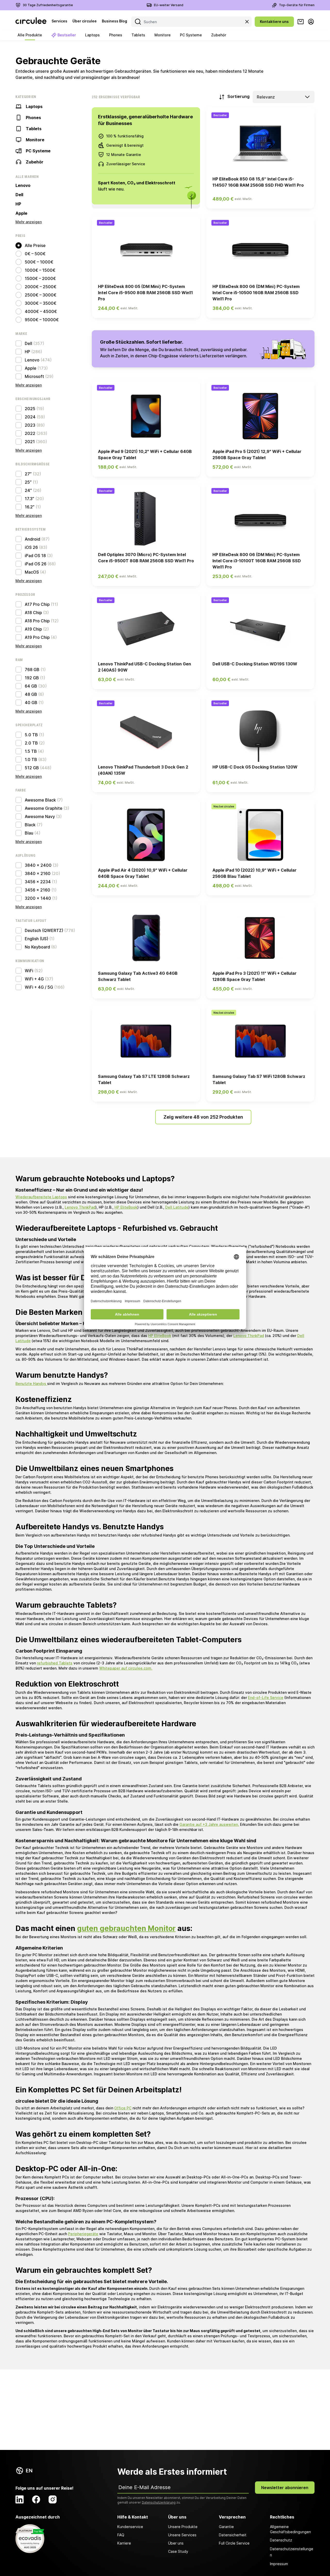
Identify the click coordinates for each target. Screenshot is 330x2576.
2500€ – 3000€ (41, 295)
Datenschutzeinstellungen (292, 2552)
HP (18, 204)
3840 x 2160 (38, 873)
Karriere (124, 2543)
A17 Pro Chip (37, 604)
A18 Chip (33, 613)
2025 (30, 409)
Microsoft (34, 376)
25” (28, 482)
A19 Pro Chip (37, 637)
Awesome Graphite (44, 808)
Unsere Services (182, 2535)
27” (28, 474)
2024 (30, 417)
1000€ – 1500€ (40, 270)
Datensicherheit (233, 2535)
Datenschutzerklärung (159, 2502)
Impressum (279, 2564)
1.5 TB (31, 751)
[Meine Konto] (311, 22)
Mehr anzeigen (29, 222)
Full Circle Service (234, 2543)
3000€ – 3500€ (41, 303)
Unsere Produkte (183, 2527)
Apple (21, 213)
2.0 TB (31, 743)
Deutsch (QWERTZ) (44, 930)
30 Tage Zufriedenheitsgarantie (48, 5)
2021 (30, 442)
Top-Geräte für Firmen (297, 5)
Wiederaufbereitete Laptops (41, 1197)
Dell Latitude (177, 1207)
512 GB (32, 768)
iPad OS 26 (36, 564)
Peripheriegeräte (83, 2234)
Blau (29, 833)
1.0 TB (31, 759)
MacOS (32, 572)
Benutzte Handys (31, 1384)
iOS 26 (31, 547)
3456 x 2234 (38, 882)
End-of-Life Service (266, 1698)
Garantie (226, 2527)
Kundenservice (130, 2527)
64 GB (31, 686)
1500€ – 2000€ (40, 278)
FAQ (121, 2535)
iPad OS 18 (35, 556)
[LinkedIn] (20, 2499)
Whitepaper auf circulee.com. (126, 1668)
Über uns (176, 2543)
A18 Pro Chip (37, 621)
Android (32, 539)
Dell (19, 195)
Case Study (178, 2551)
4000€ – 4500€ (41, 311)
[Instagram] (53, 2499)
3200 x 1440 (38, 898)
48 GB (31, 694)
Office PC (123, 2108)
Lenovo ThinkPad (80, 1207)
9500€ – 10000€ (42, 320)
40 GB (31, 703)
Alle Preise (35, 245)
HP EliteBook (126, 1207)
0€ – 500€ (35, 254)
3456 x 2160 (38, 890)
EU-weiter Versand (169, 5)
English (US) (36, 939)
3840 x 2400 (38, 865)
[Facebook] (36, 2499)
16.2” (30, 507)
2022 (30, 433)
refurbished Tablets (55, 1663)
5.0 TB (31, 735)
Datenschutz (281, 2540)
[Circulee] (31, 22)
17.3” (30, 499)
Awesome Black (40, 800)
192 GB (32, 678)
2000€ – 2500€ (41, 287)
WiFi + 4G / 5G (39, 987)
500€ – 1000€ (39, 262)
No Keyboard (37, 947)
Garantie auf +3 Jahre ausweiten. (209, 1824)
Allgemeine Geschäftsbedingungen (290, 2529)
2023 (30, 425)
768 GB (32, 670)
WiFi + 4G (34, 979)
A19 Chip (33, 629)
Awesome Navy (40, 816)
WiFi (29, 971)
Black (30, 825)
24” (28, 490)
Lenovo (23, 185)
